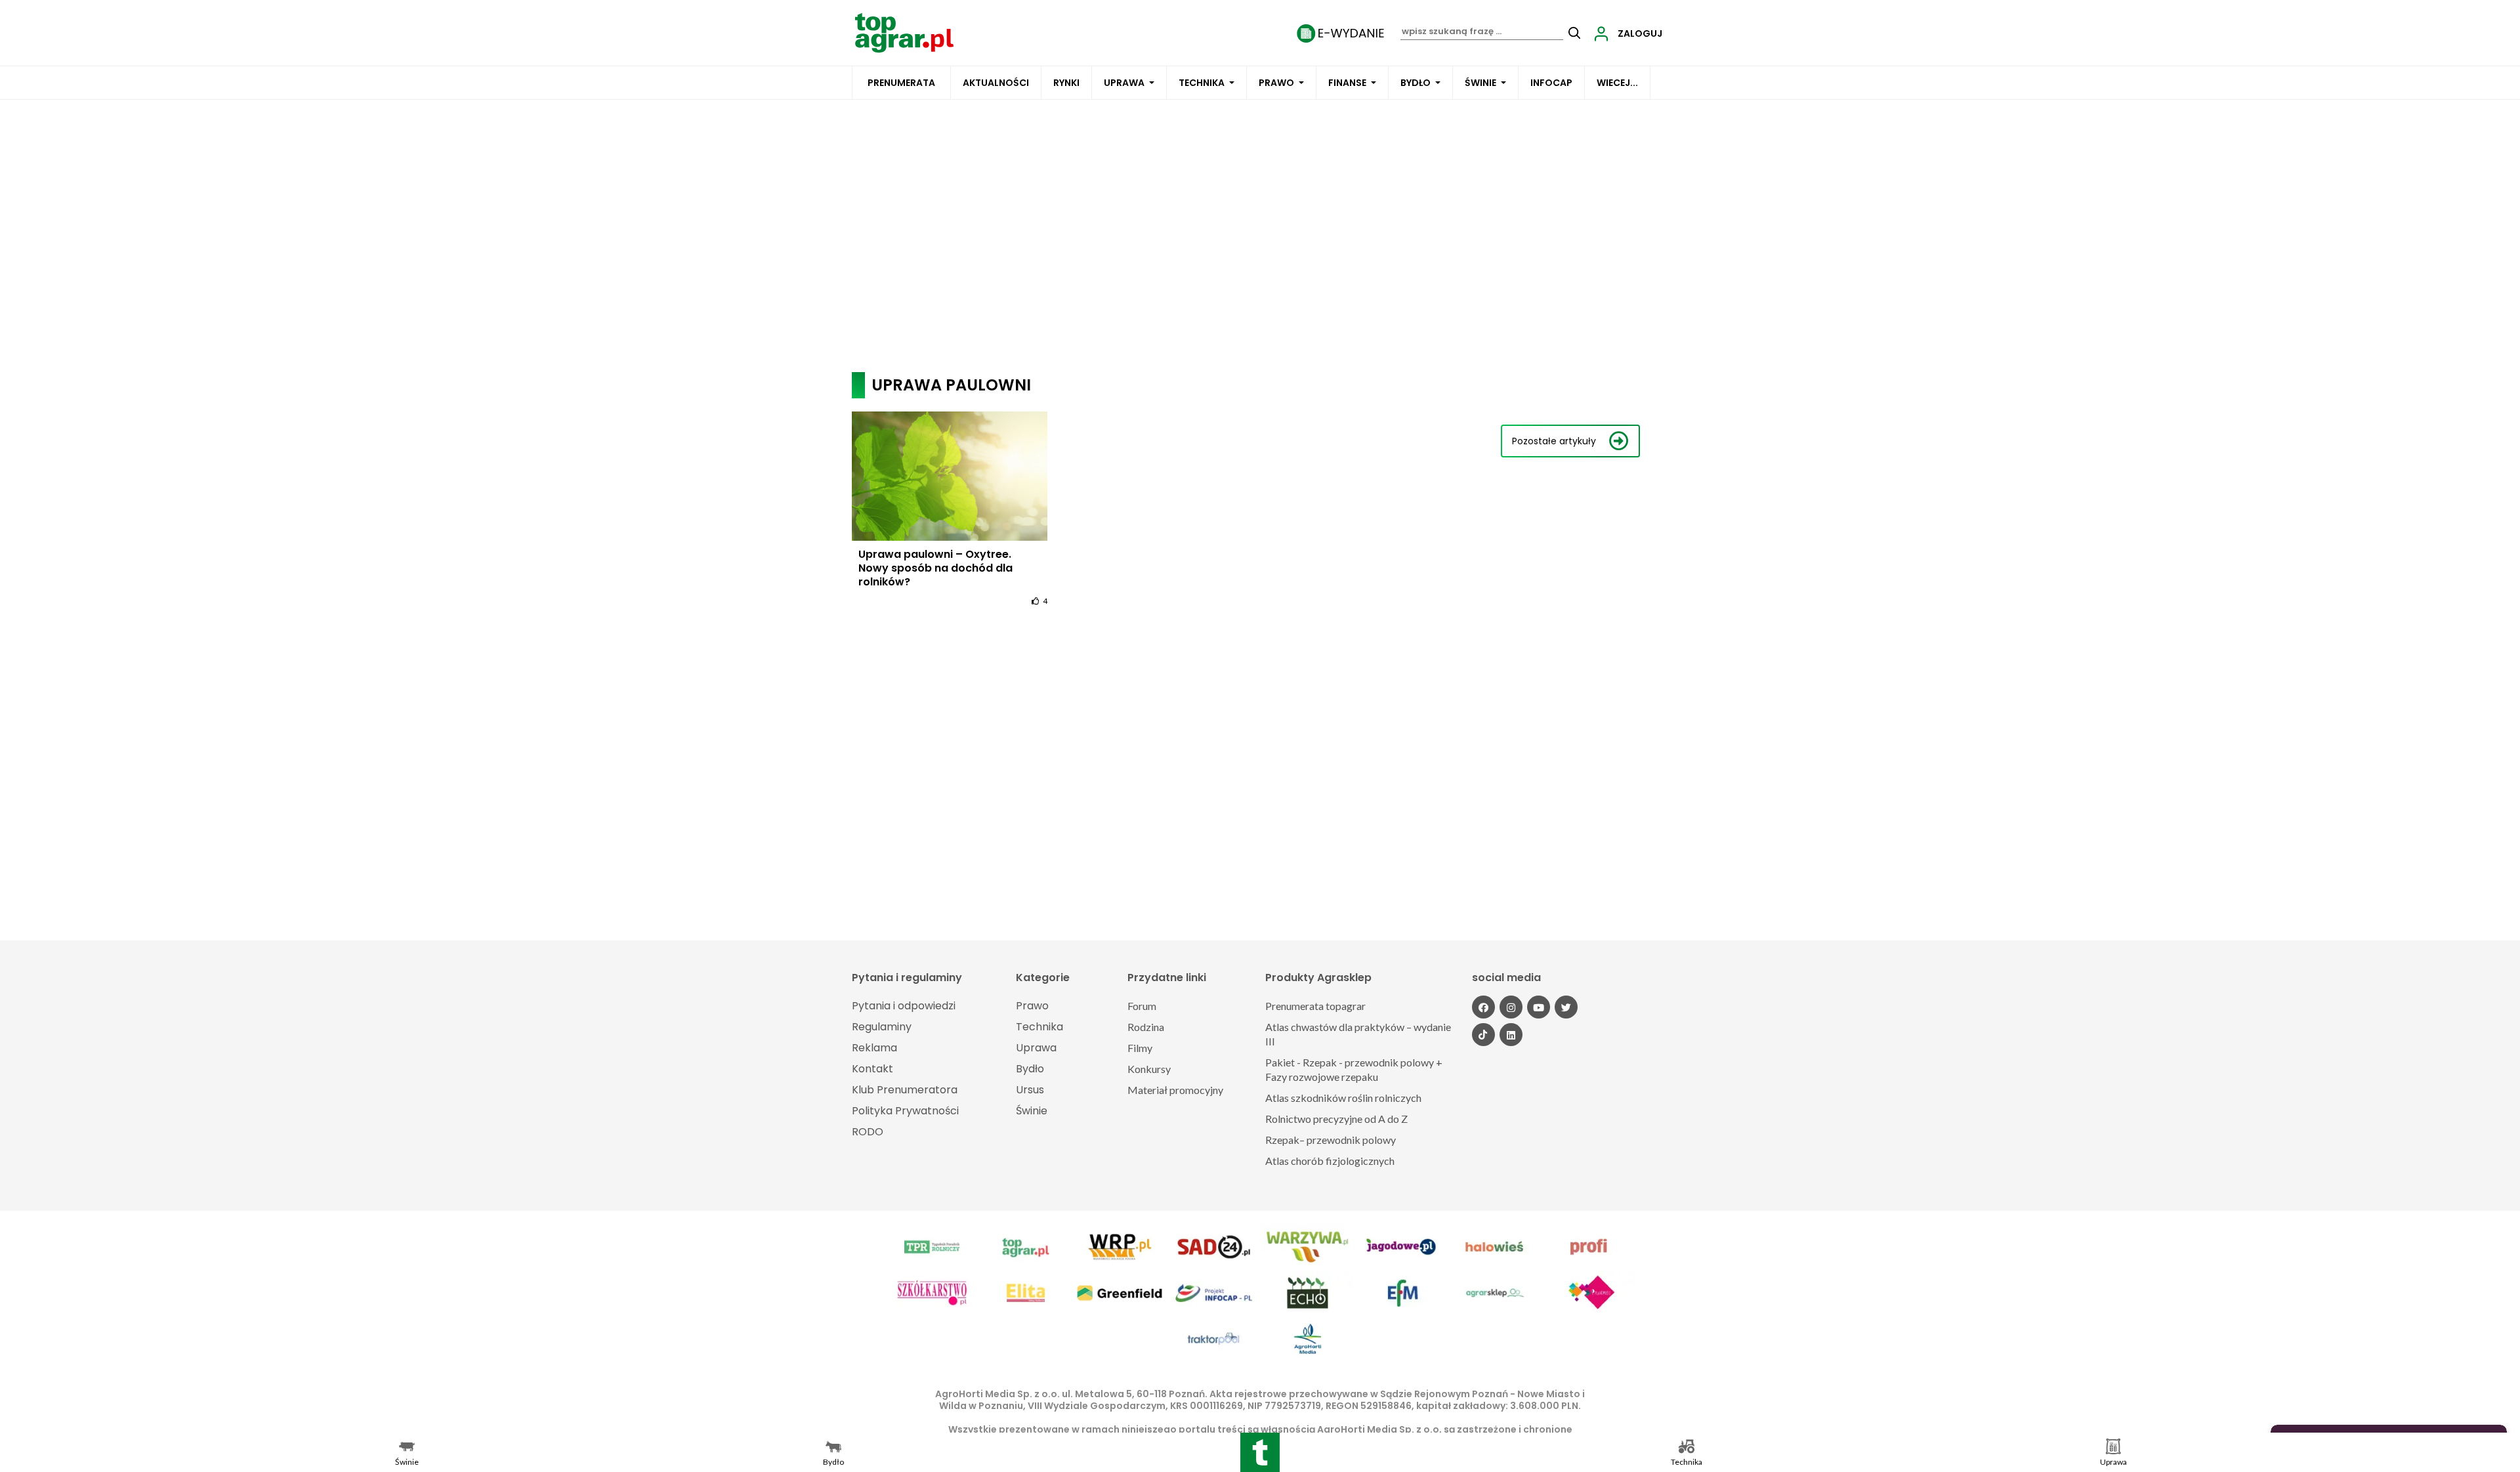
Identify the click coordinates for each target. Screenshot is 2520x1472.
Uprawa (1124, 83)
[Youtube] (1539, 1007)
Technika (1202, 83)
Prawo (1276, 83)
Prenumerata (901, 83)
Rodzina (1146, 1027)
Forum (1142, 1006)
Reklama (874, 1048)
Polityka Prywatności (905, 1111)
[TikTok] (1483, 1035)
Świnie (1480, 83)
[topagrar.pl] (904, 32)
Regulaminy (882, 1027)
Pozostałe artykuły (1554, 441)
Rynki (1066, 83)
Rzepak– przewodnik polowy (1331, 1140)
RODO (868, 1132)
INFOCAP (1551, 83)
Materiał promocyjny (1175, 1090)
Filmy (1140, 1048)
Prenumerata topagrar (1315, 1006)
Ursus (1030, 1090)
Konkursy (1149, 1069)
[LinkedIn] (1511, 1035)
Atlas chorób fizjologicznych (1330, 1161)
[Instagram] (1511, 1007)
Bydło (1416, 83)
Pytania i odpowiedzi (904, 1006)
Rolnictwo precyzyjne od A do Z (1336, 1119)
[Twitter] (1566, 1007)
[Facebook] (1483, 1007)
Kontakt (872, 1069)
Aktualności (996, 83)
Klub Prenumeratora (905, 1090)
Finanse (1347, 83)
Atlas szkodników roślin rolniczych (1343, 1098)
